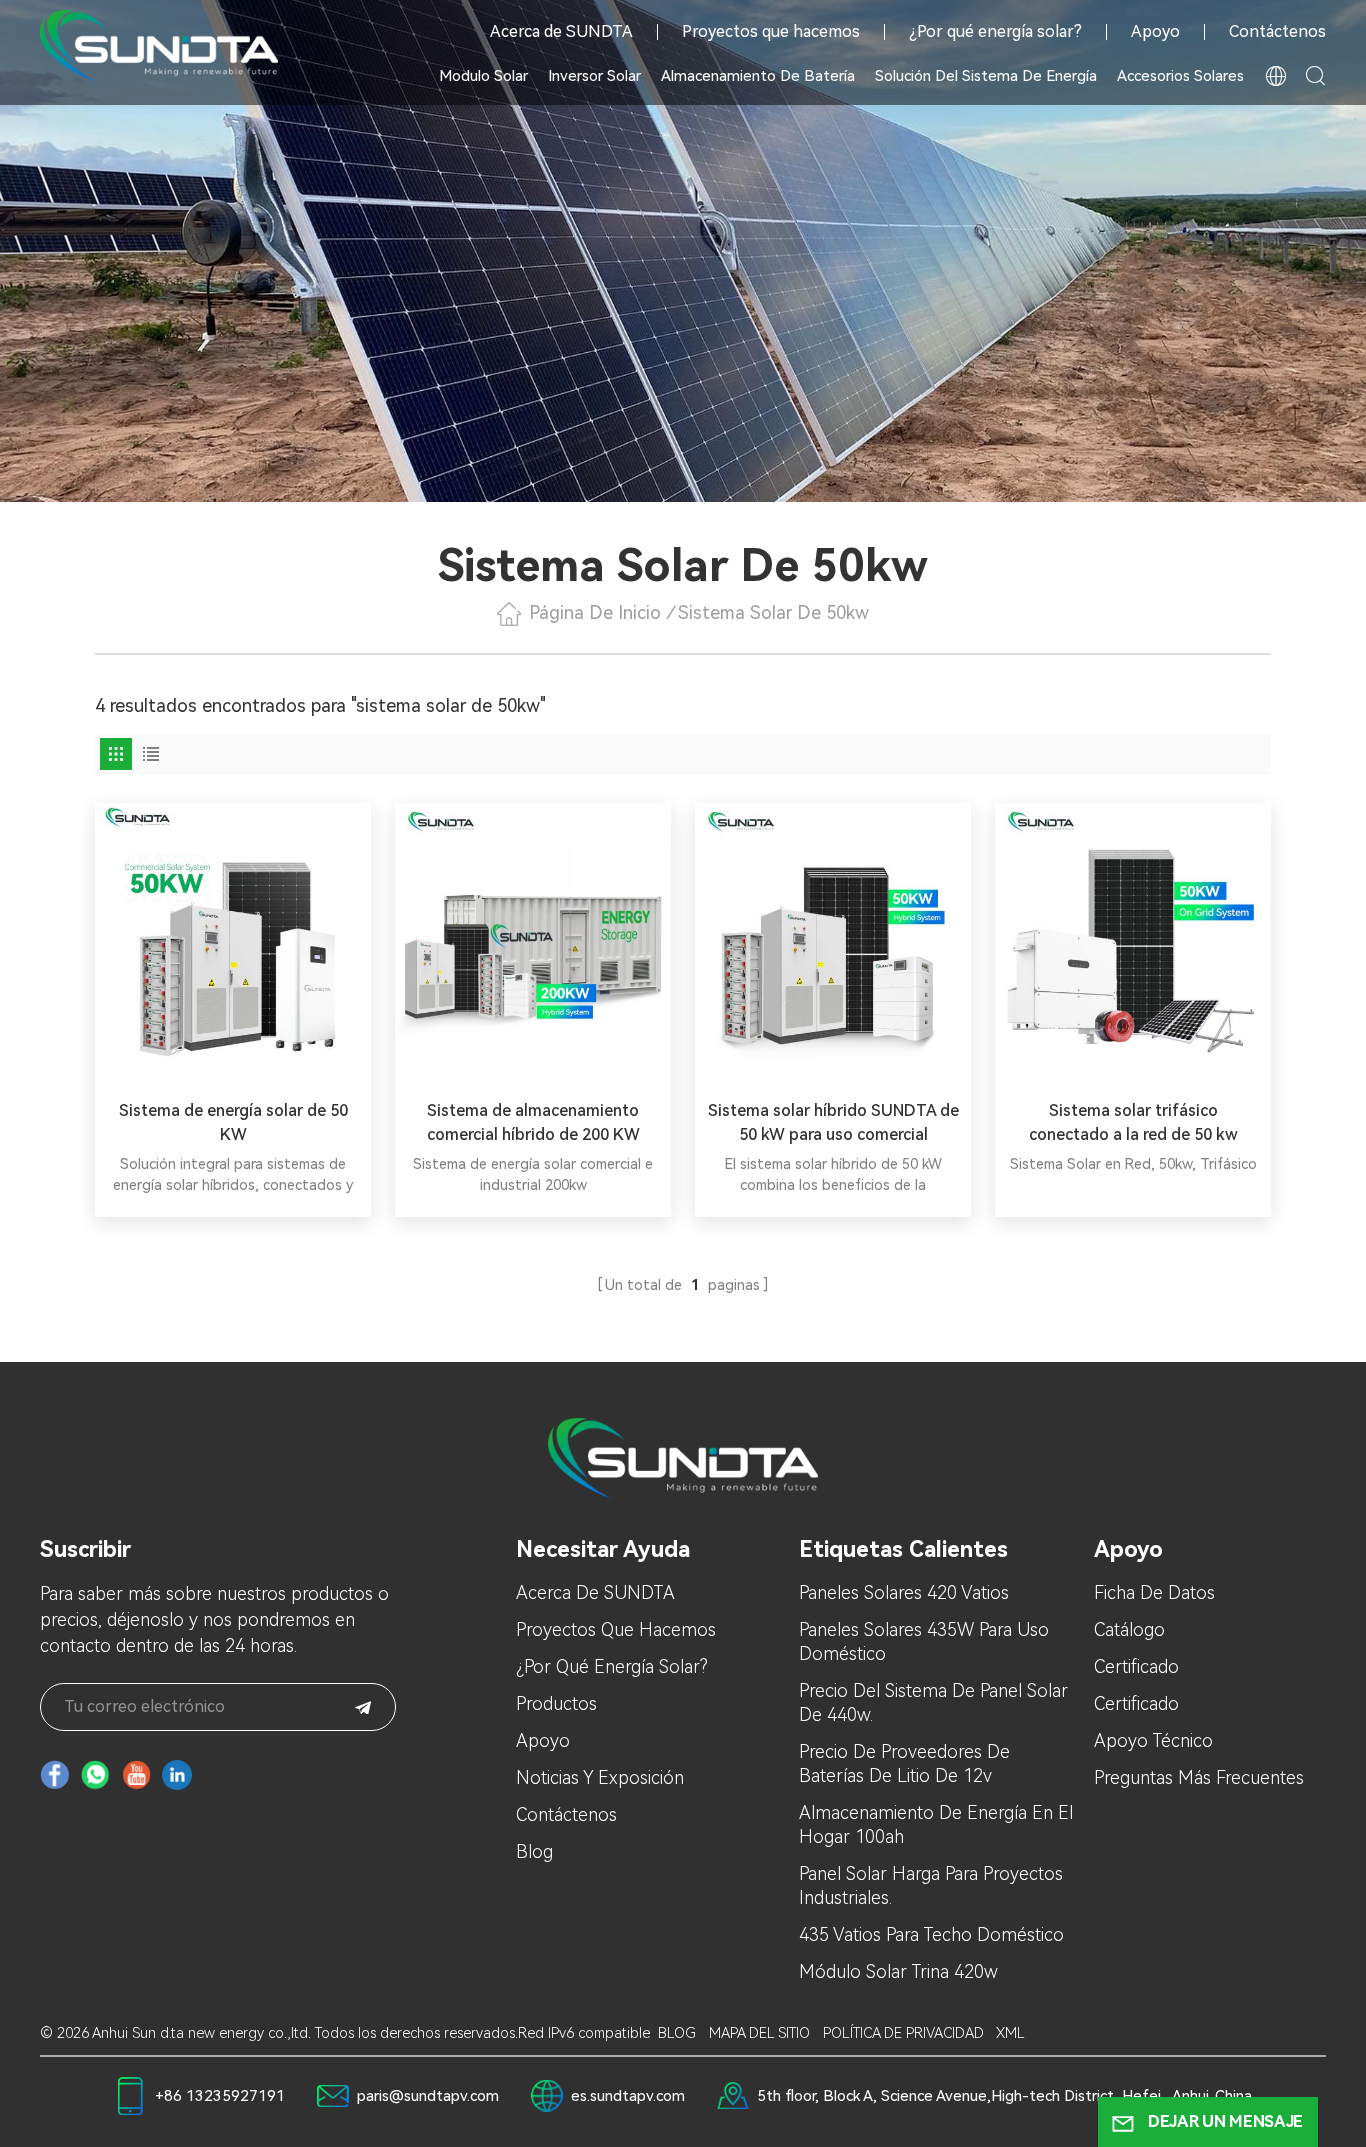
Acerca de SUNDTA (561, 32)
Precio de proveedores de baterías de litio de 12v (904, 1763)
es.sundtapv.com (628, 2096)
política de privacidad (903, 2033)
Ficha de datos (1154, 1592)
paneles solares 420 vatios (904, 1592)
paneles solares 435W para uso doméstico (924, 1641)
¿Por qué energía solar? (995, 32)
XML (1010, 2033)
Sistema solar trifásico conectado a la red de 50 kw (1133, 1122)
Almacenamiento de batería (758, 76)
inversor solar (594, 76)
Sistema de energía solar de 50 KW (233, 1122)
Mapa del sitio (759, 2033)
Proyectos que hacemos (771, 32)
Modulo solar (483, 76)
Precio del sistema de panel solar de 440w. (933, 1702)
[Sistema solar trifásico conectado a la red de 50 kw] (1133, 941)
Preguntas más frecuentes (1199, 1777)
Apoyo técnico (1153, 1740)
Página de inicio (595, 612)
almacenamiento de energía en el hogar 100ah (936, 1824)
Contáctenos (1277, 32)
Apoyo (1155, 32)
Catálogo (1129, 1629)
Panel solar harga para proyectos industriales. (931, 1885)
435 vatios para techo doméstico (931, 1934)
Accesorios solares (1180, 76)
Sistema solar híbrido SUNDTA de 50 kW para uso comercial (833, 1122)
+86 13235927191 (220, 2096)
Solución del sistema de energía (986, 76)
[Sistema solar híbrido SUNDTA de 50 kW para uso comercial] (833, 941)
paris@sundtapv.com (428, 2096)
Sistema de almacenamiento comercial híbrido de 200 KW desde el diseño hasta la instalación (533, 1124)
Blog (534, 1851)
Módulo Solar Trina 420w (898, 1971)
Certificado (1136, 1666)
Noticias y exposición (600, 1777)
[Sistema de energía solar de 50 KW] (233, 941)
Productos (556, 1703)
